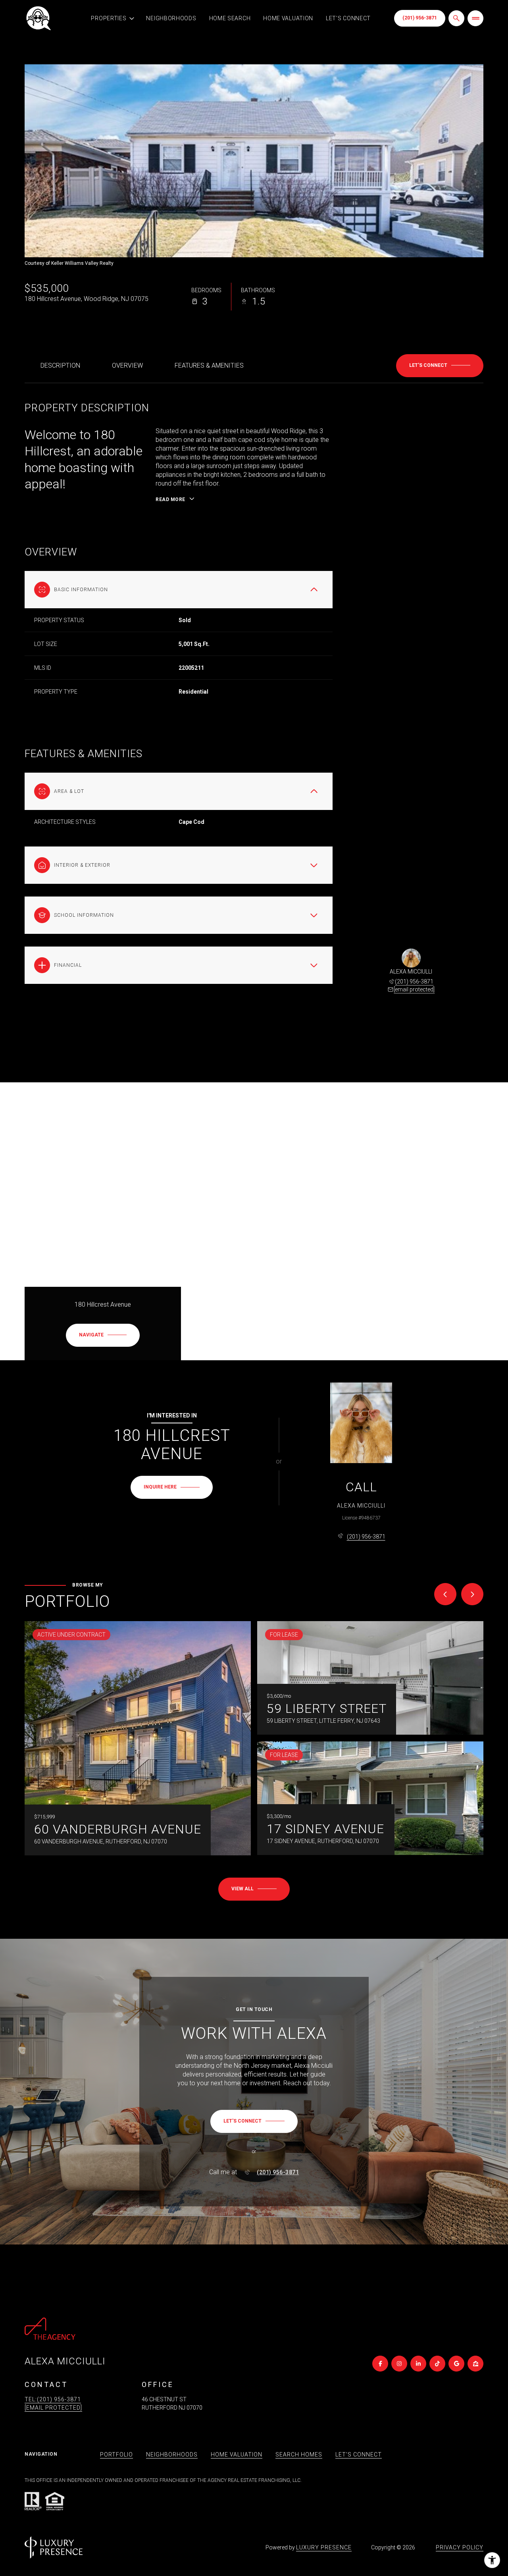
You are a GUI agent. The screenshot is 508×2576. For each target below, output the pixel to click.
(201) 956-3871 (420, 18)
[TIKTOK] (437, 2364)
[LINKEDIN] (418, 2364)
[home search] (456, 18)
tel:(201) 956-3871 (53, 2399)
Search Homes (299, 2455)
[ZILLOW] (475, 2364)
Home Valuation (288, 18)
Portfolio (116, 2455)
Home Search (230, 18)
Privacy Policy (460, 2547)
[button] (440, 366)
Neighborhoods (171, 18)
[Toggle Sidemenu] (475, 18)
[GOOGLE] (456, 2364)
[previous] (445, 1594)
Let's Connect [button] (359, 2455)
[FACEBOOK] (380, 2364)
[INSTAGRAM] (399, 2364)
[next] (472, 1594)
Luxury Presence (324, 2547)
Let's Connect (348, 18)
